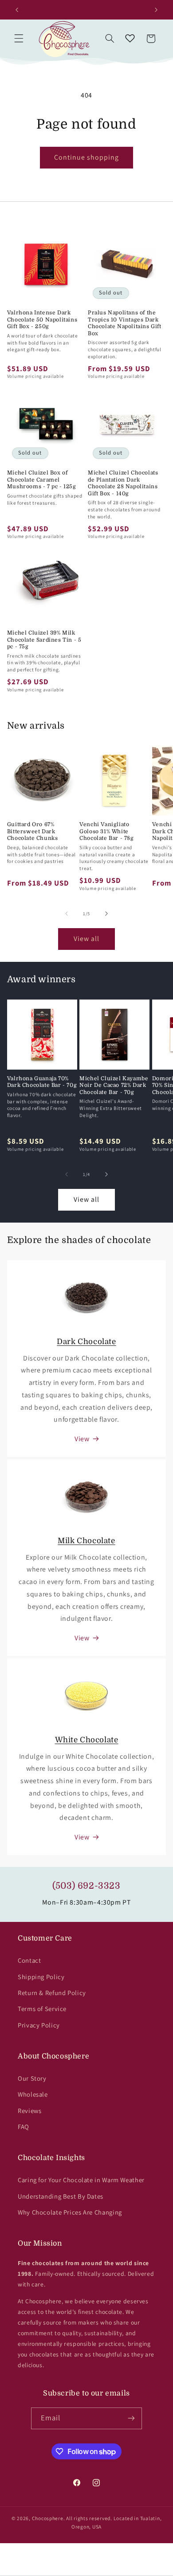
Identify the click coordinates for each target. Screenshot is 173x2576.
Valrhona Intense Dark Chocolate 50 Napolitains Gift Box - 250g (42, 320)
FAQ (24, 2127)
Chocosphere (48, 2518)
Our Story (32, 2078)
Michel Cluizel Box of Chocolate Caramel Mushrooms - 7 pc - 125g (42, 480)
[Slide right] (106, 914)
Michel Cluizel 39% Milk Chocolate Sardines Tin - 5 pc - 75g (44, 640)
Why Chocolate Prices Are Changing (70, 2212)
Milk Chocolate (86, 1541)
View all (86, 939)
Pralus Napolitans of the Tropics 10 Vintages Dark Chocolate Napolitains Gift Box (125, 323)
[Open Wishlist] (130, 39)
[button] (19, 39)
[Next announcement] (156, 10)
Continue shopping (87, 157)
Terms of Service (42, 2009)
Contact (29, 1960)
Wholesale (33, 2094)
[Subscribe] (131, 2418)
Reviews (29, 2111)
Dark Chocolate (86, 1342)
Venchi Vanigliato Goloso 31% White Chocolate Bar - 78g (106, 831)
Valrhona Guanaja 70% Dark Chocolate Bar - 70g (42, 1082)
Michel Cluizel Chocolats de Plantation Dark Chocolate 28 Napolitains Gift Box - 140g (123, 483)
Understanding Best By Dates (61, 2196)
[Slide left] (67, 914)
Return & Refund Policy (52, 1993)
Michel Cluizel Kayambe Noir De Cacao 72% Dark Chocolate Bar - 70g (114, 1085)
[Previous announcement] (17, 10)
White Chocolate (87, 1740)
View (82, 1439)
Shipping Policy (41, 1977)
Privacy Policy (39, 2025)
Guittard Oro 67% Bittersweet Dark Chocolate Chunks (33, 831)
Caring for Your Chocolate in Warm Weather (81, 2180)
